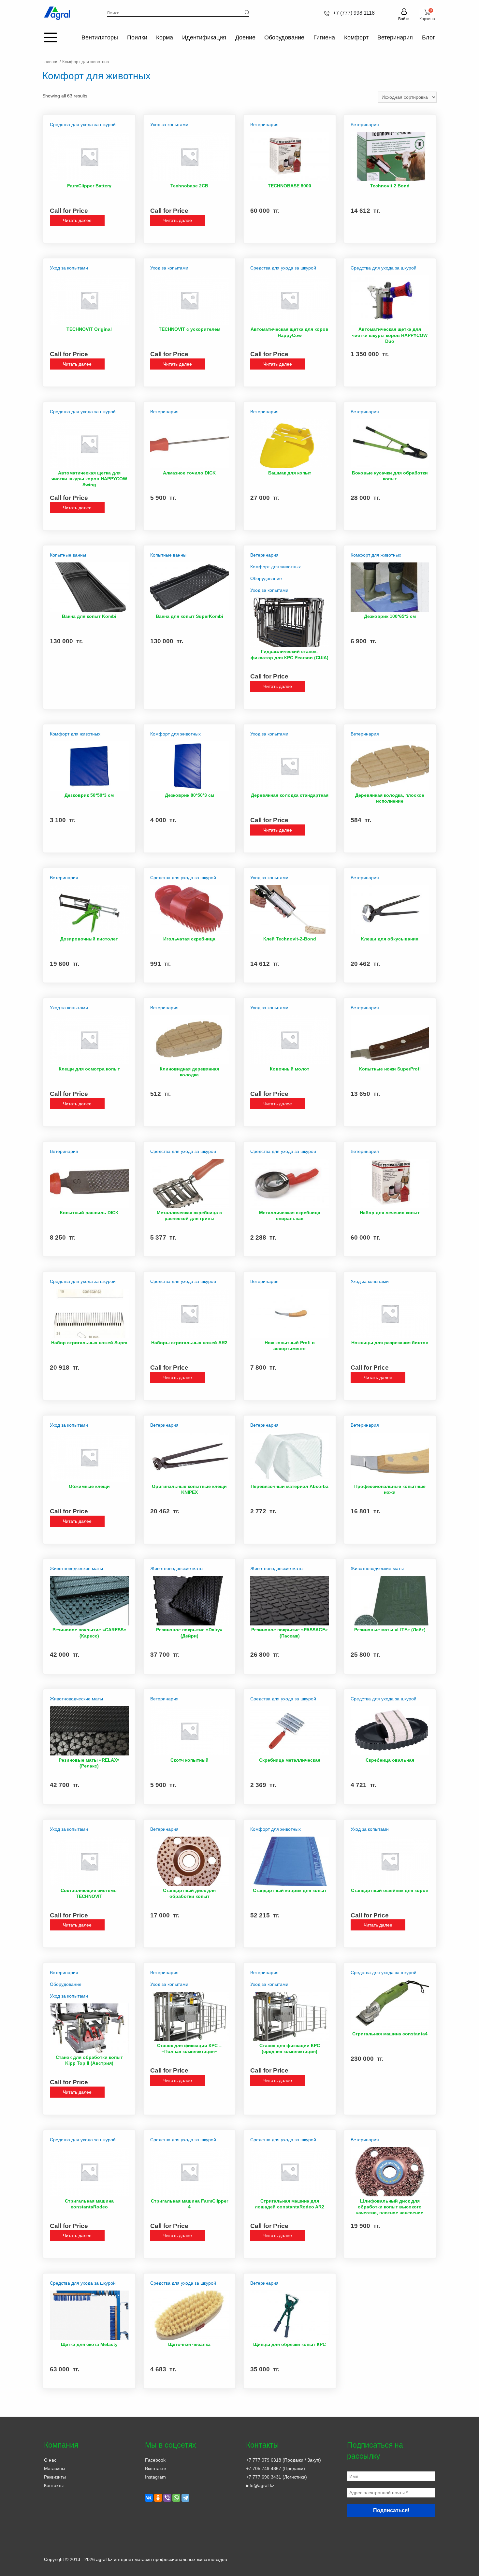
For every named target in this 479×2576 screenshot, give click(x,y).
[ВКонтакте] (149, 2498)
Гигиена (324, 37)
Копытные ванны (68, 555)
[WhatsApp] (176, 2498)
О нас (50, 2460)
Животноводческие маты (76, 1568)
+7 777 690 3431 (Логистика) (276, 2477)
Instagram (155, 2477)
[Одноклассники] (158, 2498)
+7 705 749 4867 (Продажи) (276, 2468)
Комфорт (356, 37)
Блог (428, 37)
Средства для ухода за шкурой (83, 124)
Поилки (137, 37)
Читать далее (77, 220)
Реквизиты (55, 2477)
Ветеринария (395, 37)
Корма (165, 37)
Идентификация (204, 37)
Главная (50, 62)
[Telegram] (185, 2498)
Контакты (54, 2485)
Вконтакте (156, 2468)
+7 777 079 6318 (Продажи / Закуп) (283, 2460)
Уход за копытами (169, 124)
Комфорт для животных (276, 567)
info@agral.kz (260, 2485)
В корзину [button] (308, 238)
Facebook (155, 2460)
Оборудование (284, 37)
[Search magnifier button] (247, 12)
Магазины (55, 2468)
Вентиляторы (100, 37)
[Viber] (167, 2498)
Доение (245, 37)
